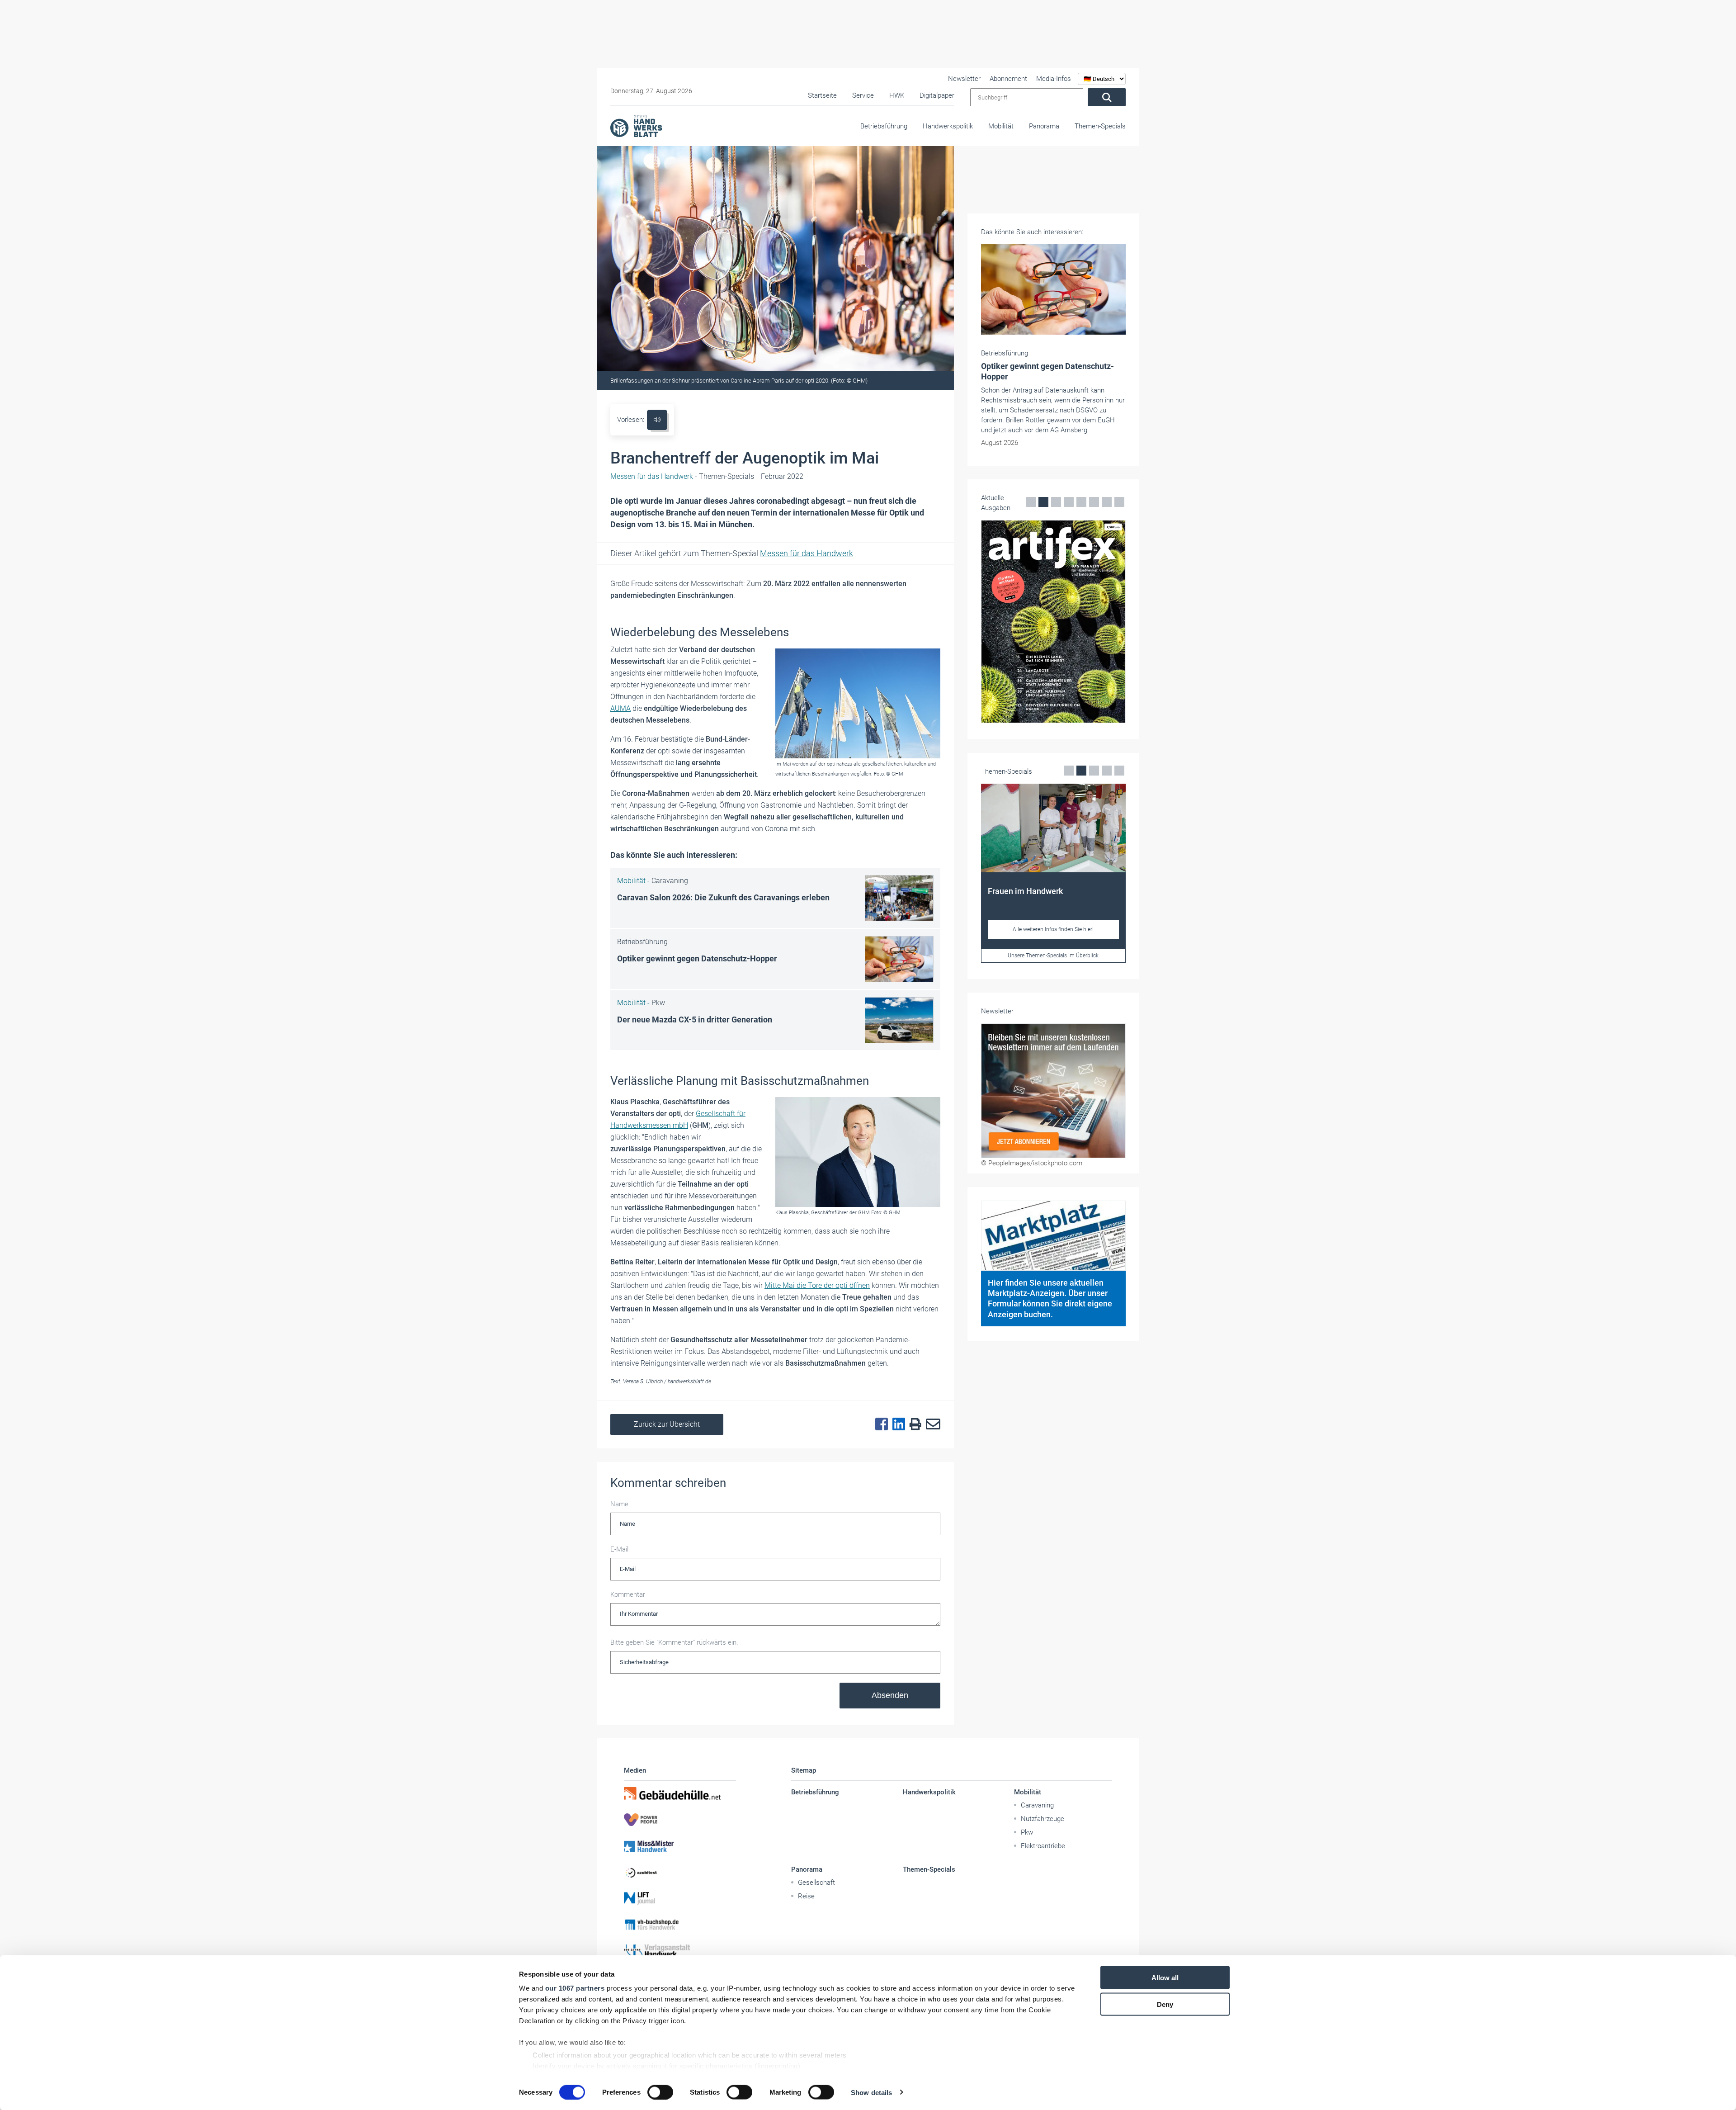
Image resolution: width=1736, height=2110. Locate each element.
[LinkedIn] (896, 1424)
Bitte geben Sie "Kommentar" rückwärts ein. (674, 1642)
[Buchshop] (680, 1925)
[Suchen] (1107, 97)
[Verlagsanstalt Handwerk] (680, 1951)
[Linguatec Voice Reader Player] (657, 420)
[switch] (660, 2092)
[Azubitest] (680, 1872)
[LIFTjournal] (680, 1898)
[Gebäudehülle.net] (680, 1793)
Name (619, 1504)
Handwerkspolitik (948, 126)
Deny (1165, 2004)
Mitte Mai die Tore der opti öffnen (817, 1285)
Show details (871, 2092)
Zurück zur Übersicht (667, 1424)
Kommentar (628, 1594)
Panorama (1044, 126)
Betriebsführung (884, 126)
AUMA (620, 708)
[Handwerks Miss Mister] (680, 1846)
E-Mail (619, 1549)
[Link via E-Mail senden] (931, 1424)
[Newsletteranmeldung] (1053, 1091)
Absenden (890, 1695)
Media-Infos (1054, 79)
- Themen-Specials (682, 476)
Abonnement (1008, 79)
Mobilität (1001, 126)
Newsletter (964, 79)
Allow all (1165, 1978)
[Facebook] (879, 1424)
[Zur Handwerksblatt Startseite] (636, 126)
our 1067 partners (575, 1988)
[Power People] (680, 1820)
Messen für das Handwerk (807, 553)
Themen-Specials (1100, 126)
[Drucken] (913, 1425)
